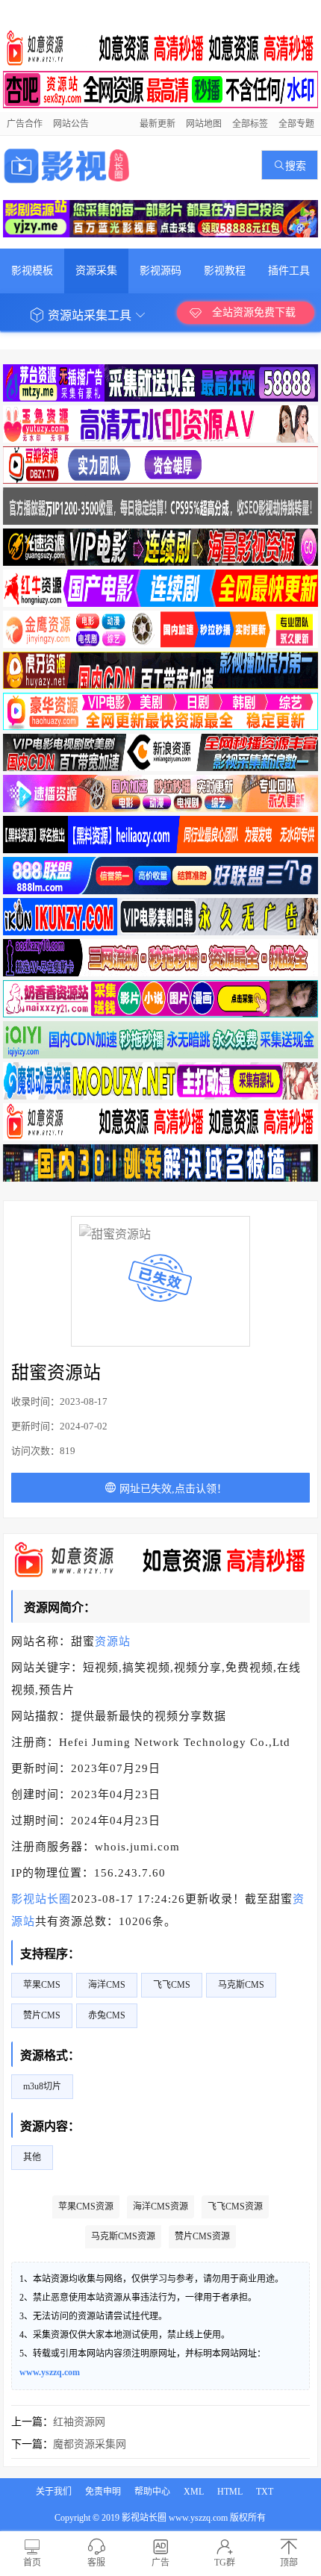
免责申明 (103, 2492)
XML (194, 2492)
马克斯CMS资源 (123, 2236)
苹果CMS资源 (86, 2207)
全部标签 (250, 124)
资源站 (113, 1641)
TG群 (225, 2563)
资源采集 (96, 271)
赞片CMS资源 (202, 2236)
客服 (96, 2563)
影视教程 (225, 271)
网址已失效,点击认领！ (172, 1489)
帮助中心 (152, 2492)
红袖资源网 (79, 2422)
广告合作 (25, 124)
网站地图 (204, 124)
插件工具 (289, 271)
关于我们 (54, 2492)
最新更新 (158, 124)
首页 (32, 2563)
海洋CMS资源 (160, 2207)
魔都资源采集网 (90, 2444)
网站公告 (71, 124)
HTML (230, 2492)
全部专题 (296, 124)
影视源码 (160, 271)
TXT (265, 2492)
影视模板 (32, 271)
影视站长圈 (41, 1899)
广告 (160, 2563)
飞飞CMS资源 (235, 2207)
